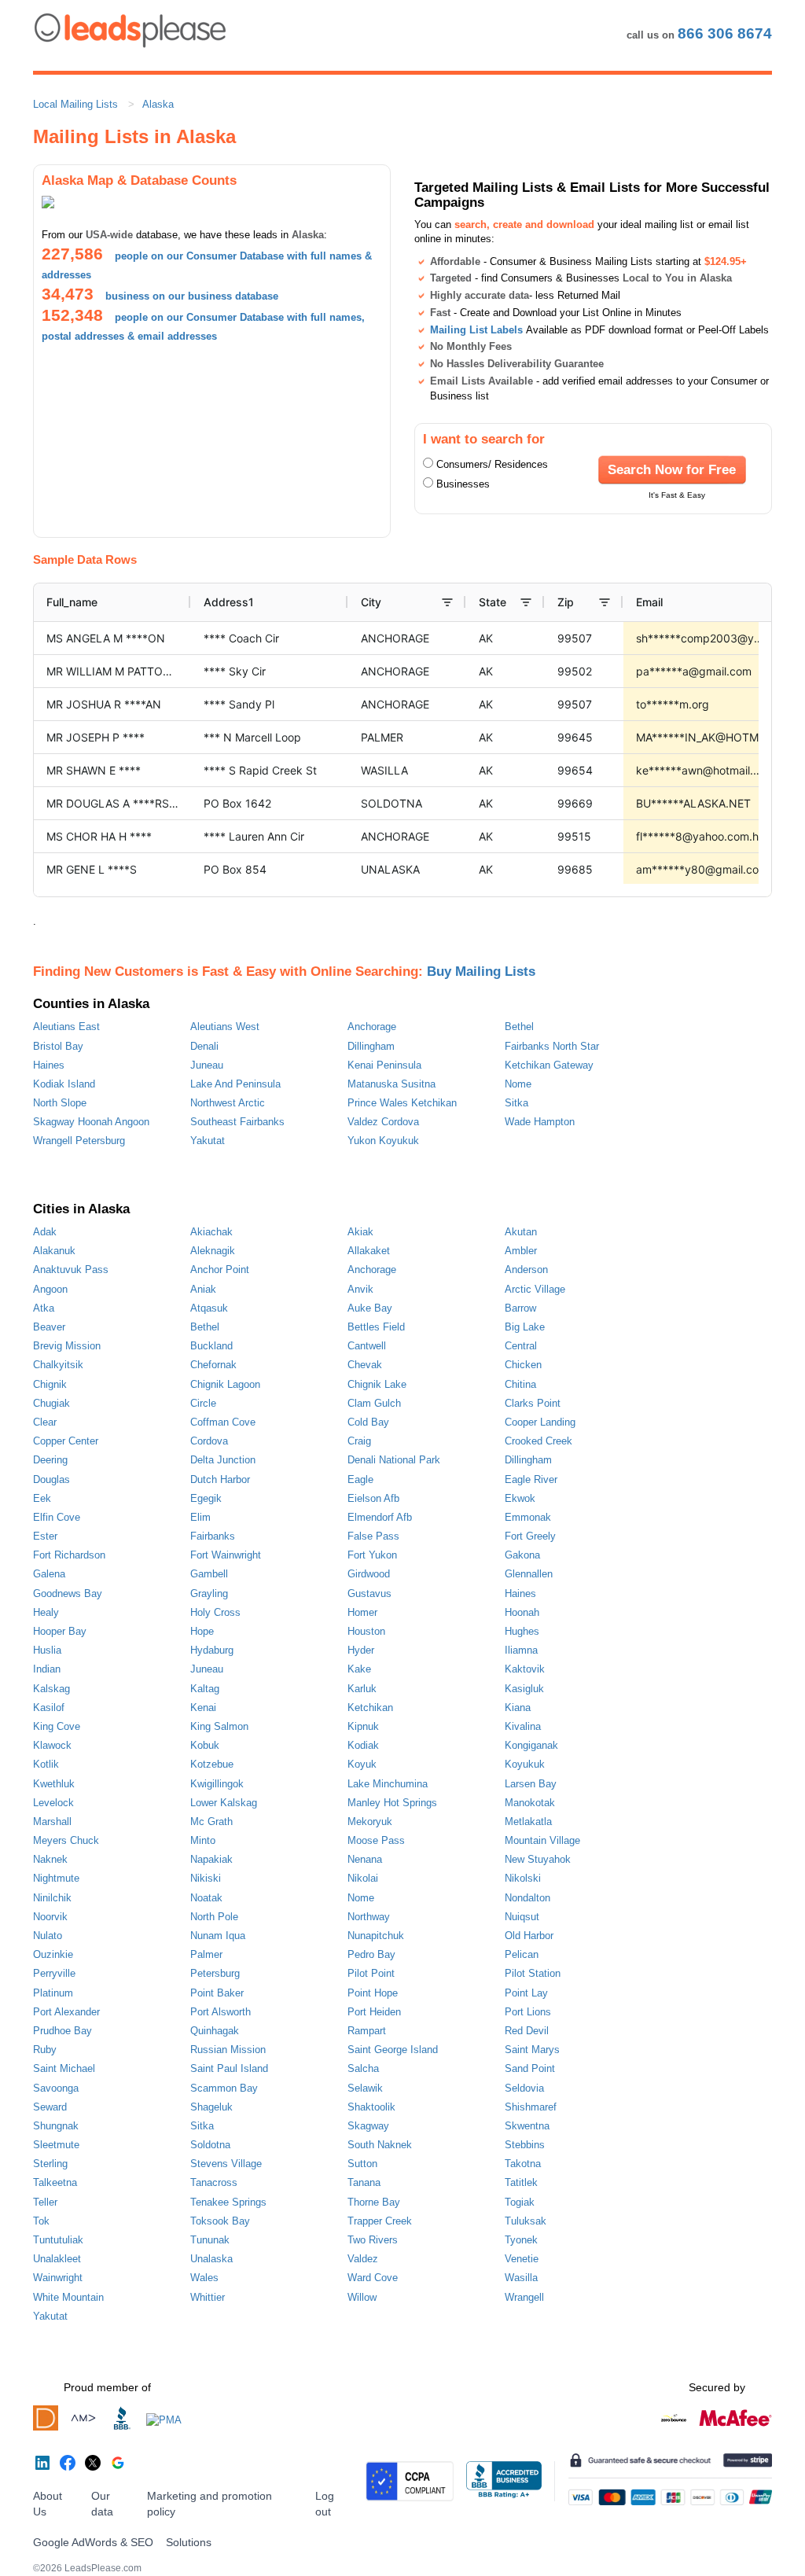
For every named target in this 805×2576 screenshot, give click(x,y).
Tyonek (521, 2240)
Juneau (207, 1065)
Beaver (49, 1327)
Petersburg (215, 1973)
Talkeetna (55, 2182)
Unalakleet (57, 2259)
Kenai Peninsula (384, 1065)
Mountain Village (542, 1840)
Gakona (522, 1555)
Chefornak (213, 1365)
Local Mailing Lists (75, 104)
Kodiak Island (64, 1084)
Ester (45, 1536)
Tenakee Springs (228, 2202)
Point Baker (217, 1993)
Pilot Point (371, 1973)
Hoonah (522, 1612)
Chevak (365, 1365)
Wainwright (58, 2278)
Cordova (209, 1441)
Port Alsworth (221, 2012)
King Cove (57, 1726)
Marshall (52, 1822)
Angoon (50, 1289)
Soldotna (210, 2145)
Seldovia (524, 2088)
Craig (359, 1441)
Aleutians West (225, 1027)
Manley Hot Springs (392, 1803)
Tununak (210, 2240)
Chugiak (51, 1403)
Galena (49, 1574)
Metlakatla (528, 1822)
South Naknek (380, 2145)
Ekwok (520, 1498)
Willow (362, 2297)
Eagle (360, 1479)
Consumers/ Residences (492, 464)
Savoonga (56, 2088)
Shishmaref (531, 2107)
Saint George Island (393, 2050)
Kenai (203, 1708)
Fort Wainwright (226, 1555)
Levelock (53, 1803)
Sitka (516, 1103)
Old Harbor (529, 1936)
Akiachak (211, 1232)
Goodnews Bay (68, 1593)
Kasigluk (524, 1689)
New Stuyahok (538, 1859)
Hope (202, 1631)
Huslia (47, 1650)
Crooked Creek (539, 1441)
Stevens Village (226, 2164)
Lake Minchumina (388, 1784)
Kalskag (51, 1689)
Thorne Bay (374, 2202)
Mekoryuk (370, 1822)
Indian (47, 1669)
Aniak (203, 1289)
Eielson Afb (373, 1498)
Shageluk (211, 2107)
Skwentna (527, 2126)
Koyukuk (525, 1764)
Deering (50, 1460)
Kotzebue (212, 1764)
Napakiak (211, 1859)
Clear (45, 1422)
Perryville (54, 1973)
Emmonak (528, 1517)
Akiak (360, 1232)
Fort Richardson (69, 1555)
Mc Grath (211, 1822)
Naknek (50, 1859)
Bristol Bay (58, 1046)
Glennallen (529, 1574)
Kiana (518, 1708)
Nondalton (527, 1898)
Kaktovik (525, 1669)
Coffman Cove (223, 1422)
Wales (204, 2278)
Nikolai (363, 1878)
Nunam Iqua (218, 1936)
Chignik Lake (377, 1384)
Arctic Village (535, 1289)
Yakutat (208, 1141)
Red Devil (527, 2031)
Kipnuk (363, 1726)
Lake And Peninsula (235, 1084)
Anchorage (372, 1027)
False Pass (373, 1536)
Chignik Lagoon (225, 1384)
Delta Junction (223, 1460)
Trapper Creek (380, 2221)
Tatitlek (521, 2182)
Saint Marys (532, 2050)
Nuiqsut (522, 1917)
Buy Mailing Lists (481, 971)
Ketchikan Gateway (549, 1065)
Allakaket (369, 1251)
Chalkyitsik (58, 1365)
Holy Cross (215, 1612)
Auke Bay (370, 1308)
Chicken (523, 1365)
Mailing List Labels (476, 330)
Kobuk (205, 1745)
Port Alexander (66, 2012)
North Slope (60, 1103)
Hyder (361, 1650)
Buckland (211, 1346)
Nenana (365, 1859)
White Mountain (68, 2297)
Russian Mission (228, 2050)
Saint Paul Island (229, 2068)
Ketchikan (370, 1708)
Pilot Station (533, 1973)
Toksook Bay (220, 2221)
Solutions (189, 2542)
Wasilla (521, 2278)
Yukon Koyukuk (383, 1141)
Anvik (360, 1289)
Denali (204, 1046)
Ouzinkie (53, 1954)
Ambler (521, 1251)
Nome (518, 1084)
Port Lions (528, 2012)
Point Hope (373, 1993)
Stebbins (525, 2145)
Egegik (206, 1498)
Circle (203, 1403)
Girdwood (369, 1574)
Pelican (522, 1954)
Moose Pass (376, 1840)
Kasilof (49, 1708)
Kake (359, 1669)
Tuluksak (526, 2221)
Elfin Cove (57, 1517)
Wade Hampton (540, 1122)
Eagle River (531, 1479)
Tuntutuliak (58, 2240)
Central (521, 1346)
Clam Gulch (374, 1403)
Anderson (526, 1270)
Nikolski (523, 1878)
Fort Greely (530, 1536)
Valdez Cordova (383, 1122)
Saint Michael (64, 2068)
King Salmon (219, 1726)
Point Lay (526, 1993)
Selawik (365, 2088)
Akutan (521, 1232)
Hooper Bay (60, 1631)
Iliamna (521, 1650)
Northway (369, 1917)
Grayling (209, 1593)
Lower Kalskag (224, 1803)
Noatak (206, 1898)
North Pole (214, 1917)
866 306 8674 (725, 33)
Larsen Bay (531, 1784)
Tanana (364, 2182)
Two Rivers (373, 2240)
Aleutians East (66, 1027)
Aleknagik (213, 1251)
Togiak (520, 2202)
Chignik (50, 1384)
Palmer (206, 1954)
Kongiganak (531, 1745)
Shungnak (56, 2126)
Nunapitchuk (376, 1936)
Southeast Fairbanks (237, 1122)
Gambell (209, 1574)
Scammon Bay (224, 2088)
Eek (42, 1498)
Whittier (208, 2297)
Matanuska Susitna (391, 1084)
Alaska (158, 104)
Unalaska (211, 2259)
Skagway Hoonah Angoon (91, 1122)
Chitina (520, 1384)
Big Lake (525, 1327)
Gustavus (369, 1593)
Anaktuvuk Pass (71, 1270)
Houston (366, 1631)
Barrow (520, 1308)
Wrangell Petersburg (79, 1141)
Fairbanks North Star (552, 1046)
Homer (362, 1612)
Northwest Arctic (228, 1103)
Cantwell (367, 1346)
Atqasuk (209, 1308)
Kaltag (205, 1689)
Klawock (52, 1745)
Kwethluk (54, 1784)
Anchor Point (220, 1270)
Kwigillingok (217, 1784)
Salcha (363, 2068)
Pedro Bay (371, 1954)
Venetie (522, 2259)
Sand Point (530, 2068)
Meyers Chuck (66, 1840)
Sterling (50, 2164)
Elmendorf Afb (380, 1517)
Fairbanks (213, 1536)
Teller (45, 2202)
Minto (203, 1840)
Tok (41, 2221)
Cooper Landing (540, 1422)
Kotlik (46, 1764)
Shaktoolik (371, 2107)
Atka (44, 1308)
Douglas (51, 1479)
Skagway (368, 2126)
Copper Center (66, 1441)
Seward (50, 2107)
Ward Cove (373, 2278)
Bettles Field (376, 1327)
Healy (46, 1612)
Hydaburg (212, 1650)
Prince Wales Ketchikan (402, 1103)
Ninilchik (52, 1898)
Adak (45, 1232)
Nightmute (56, 1878)
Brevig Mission (67, 1346)
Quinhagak (215, 2031)
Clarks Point (533, 1403)
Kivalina (523, 1726)
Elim (200, 1517)
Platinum (53, 1993)
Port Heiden (374, 2012)
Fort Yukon (372, 1555)
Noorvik (50, 1917)
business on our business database (192, 296)
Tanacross (214, 2182)
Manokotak (530, 1803)
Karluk (362, 1689)
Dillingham (371, 1046)
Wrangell (524, 2297)
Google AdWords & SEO (93, 2542)
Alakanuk (54, 1251)
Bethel (519, 1027)
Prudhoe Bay (62, 2031)
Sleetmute (56, 2145)
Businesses (463, 484)
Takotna (523, 2164)
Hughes (522, 1631)
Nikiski (206, 1878)
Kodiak (363, 1745)
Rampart (367, 2031)
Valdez (363, 2259)
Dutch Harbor (220, 1479)
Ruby (45, 2050)
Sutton (362, 2164)
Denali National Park (394, 1460)
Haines (49, 1065)
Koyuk (362, 1764)
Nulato (48, 1936)
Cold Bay (368, 1422)
